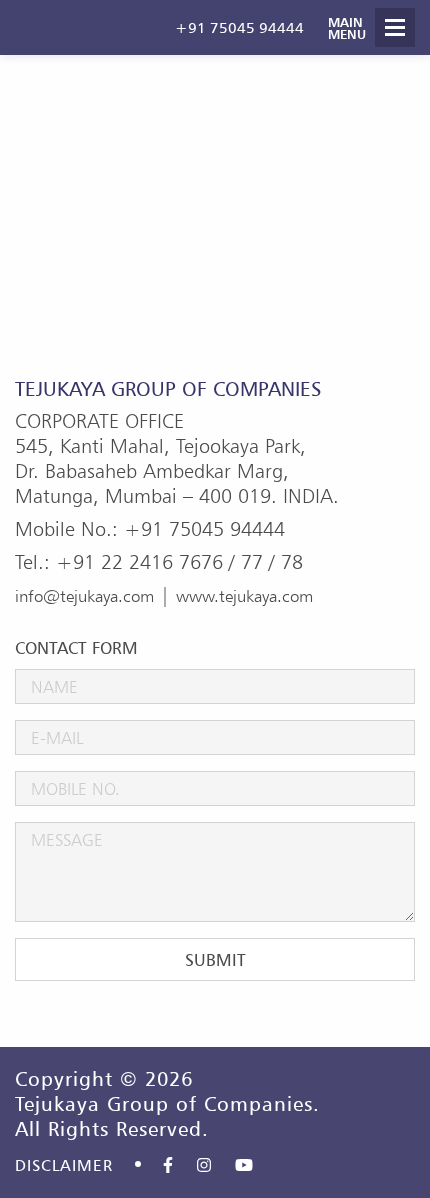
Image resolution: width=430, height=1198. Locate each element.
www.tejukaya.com (244, 595)
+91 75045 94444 (239, 27)
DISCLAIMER (64, 1165)
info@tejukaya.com (84, 595)
